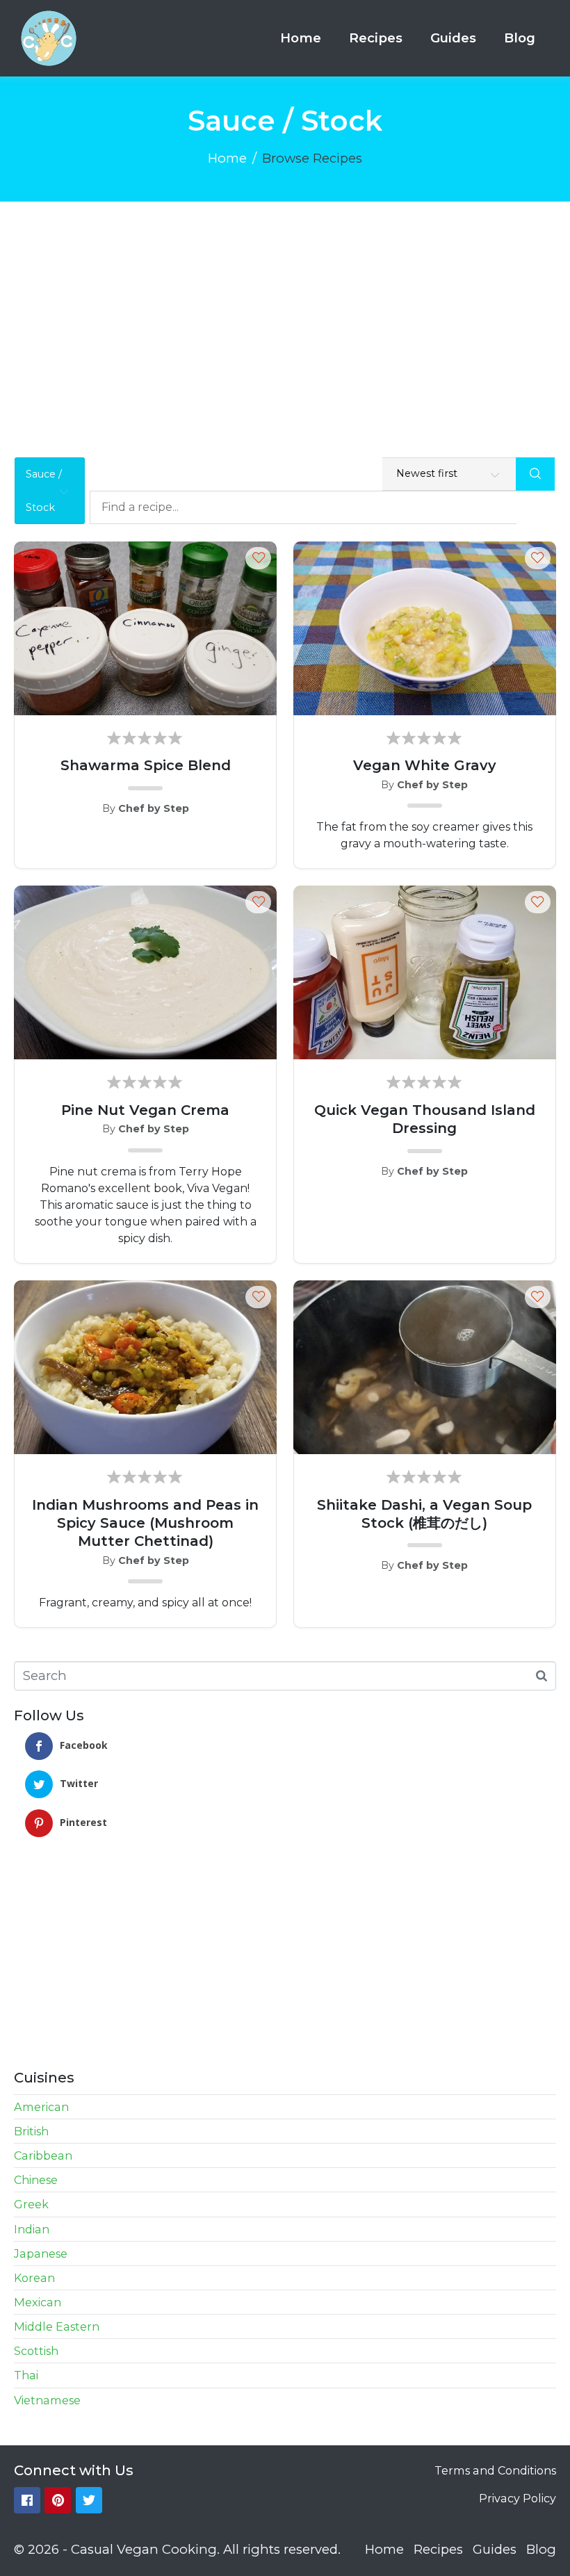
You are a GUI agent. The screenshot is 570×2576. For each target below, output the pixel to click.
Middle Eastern (57, 2326)
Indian (32, 2229)
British (31, 2131)
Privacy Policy (518, 2498)
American (41, 2107)
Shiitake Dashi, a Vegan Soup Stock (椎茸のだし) (424, 1514)
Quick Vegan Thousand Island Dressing (425, 1119)
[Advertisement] (285, 306)
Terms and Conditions (495, 2470)
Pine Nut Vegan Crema (145, 1110)
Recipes (376, 38)
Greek (31, 2204)
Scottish (36, 2351)
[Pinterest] (58, 2500)
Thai (26, 2375)
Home (301, 38)
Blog (520, 38)
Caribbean (43, 2155)
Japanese (41, 2253)
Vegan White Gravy (425, 765)
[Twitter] (89, 2500)
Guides (453, 38)
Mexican (38, 2302)
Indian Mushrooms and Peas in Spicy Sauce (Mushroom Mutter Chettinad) (145, 1523)
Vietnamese (47, 2400)
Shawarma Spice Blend (146, 765)
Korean (34, 2278)
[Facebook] (27, 2500)
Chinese (36, 2180)
